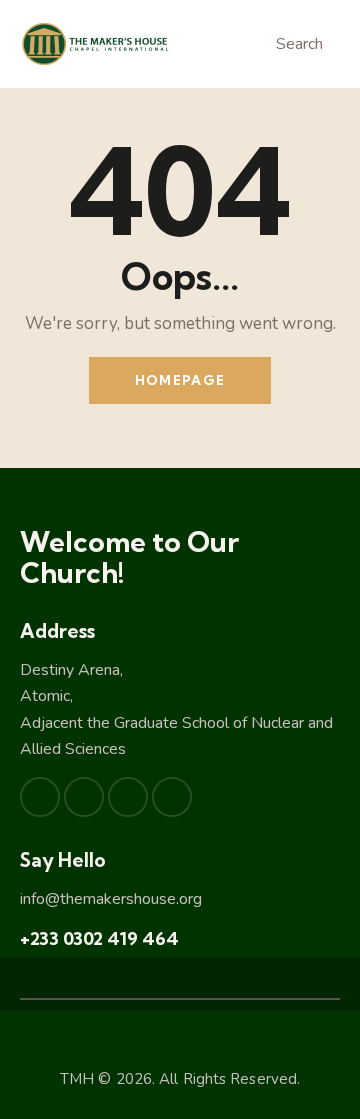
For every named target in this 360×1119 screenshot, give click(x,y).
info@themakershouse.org (111, 899)
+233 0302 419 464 (99, 938)
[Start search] (255, 47)
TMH (77, 1079)
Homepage (180, 380)
